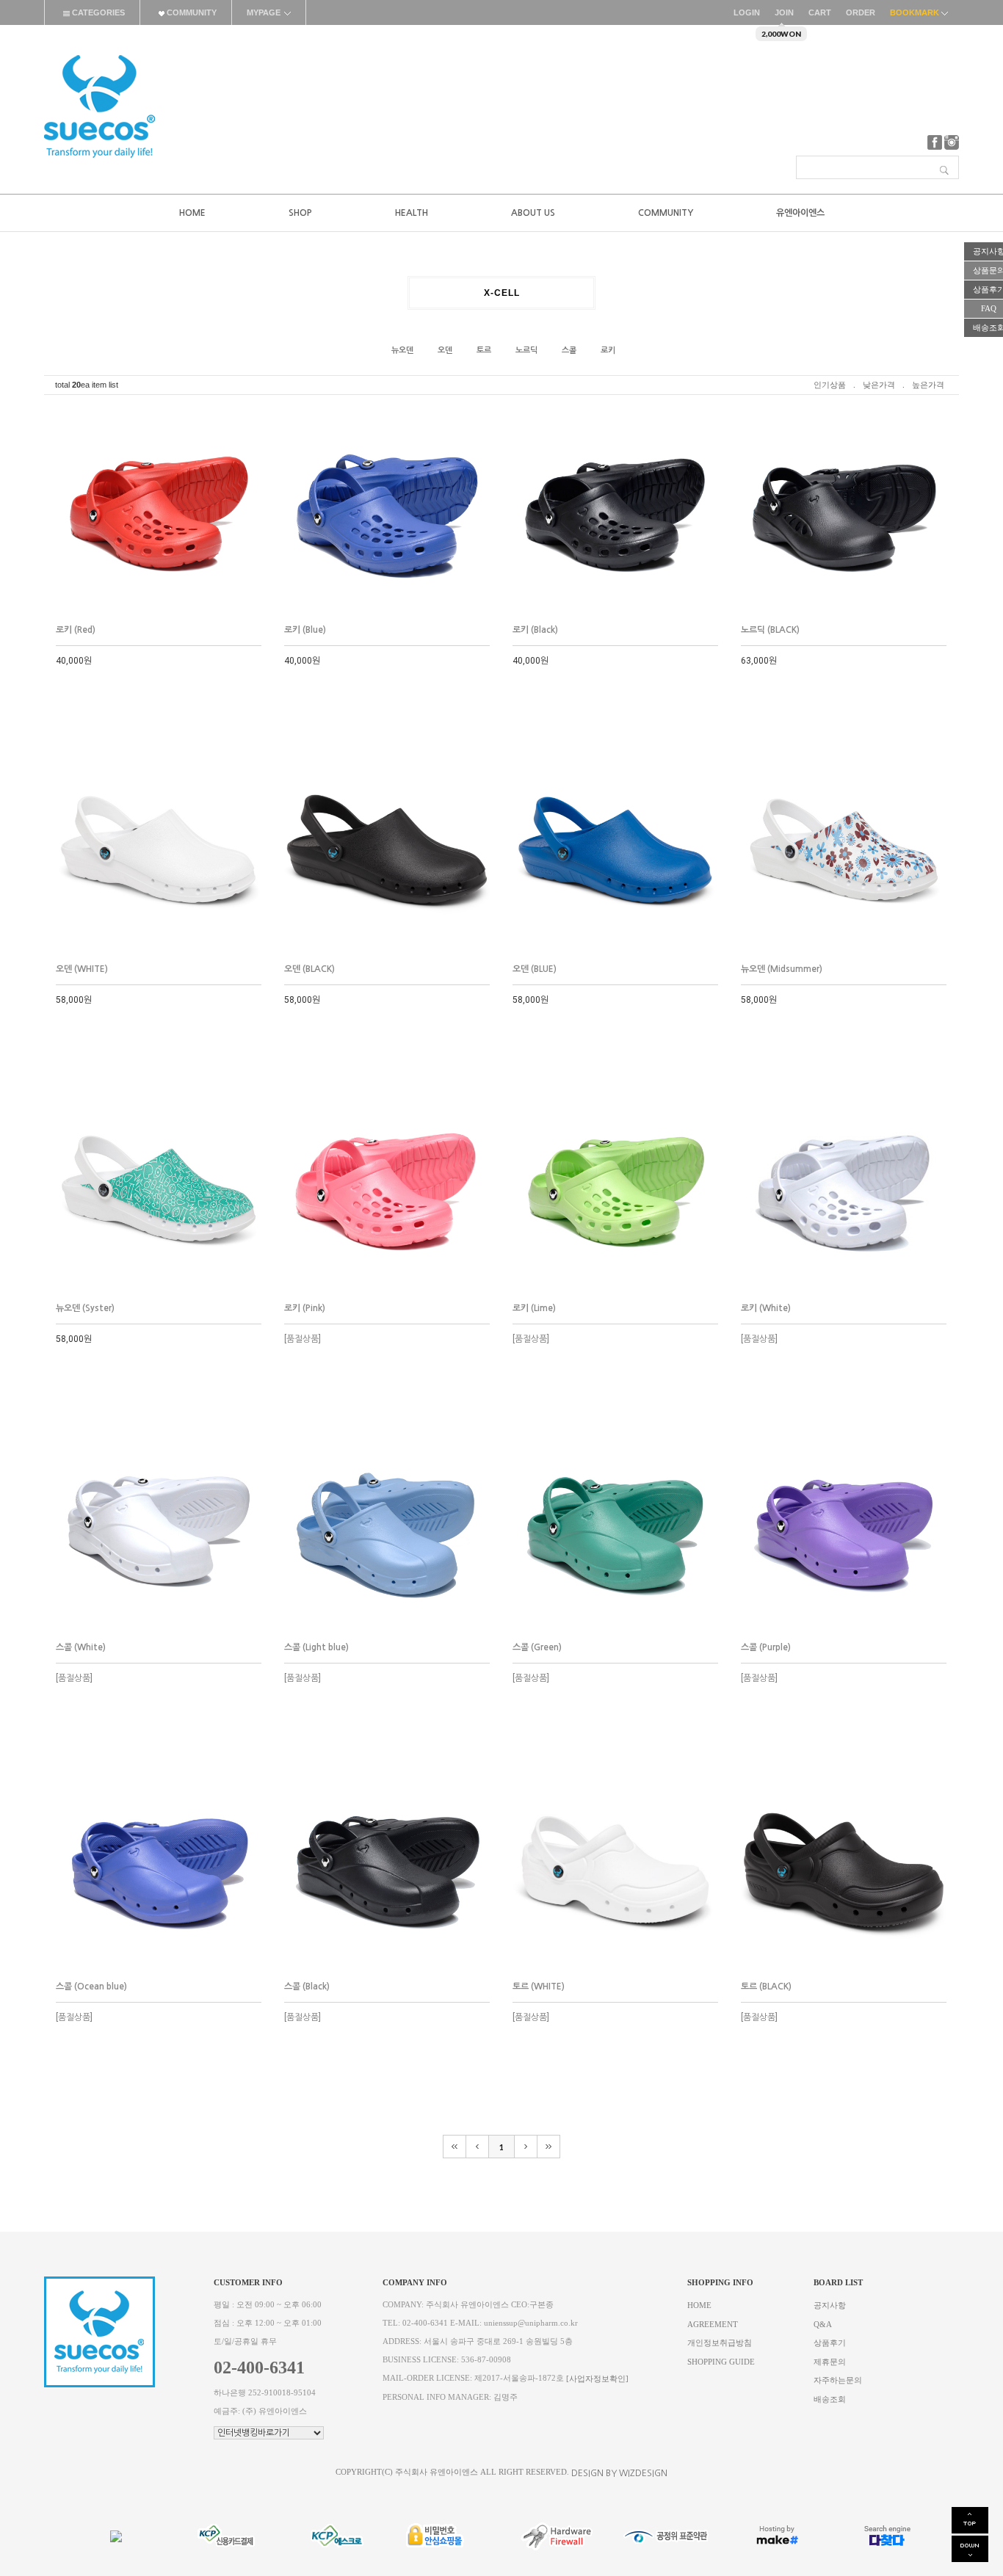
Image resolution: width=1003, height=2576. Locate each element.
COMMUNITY (191, 12)
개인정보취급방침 (720, 2343)
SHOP (300, 213)
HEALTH (412, 213)
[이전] (478, 2147)
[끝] (549, 2147)
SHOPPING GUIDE (721, 2361)
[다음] (526, 2147)
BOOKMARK (916, 12)
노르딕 (526, 351)
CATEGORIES (97, 12)
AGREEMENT (713, 2324)
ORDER (861, 12)
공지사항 (830, 2305)
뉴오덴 (402, 351)
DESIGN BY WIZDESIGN (619, 2473)
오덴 (445, 351)
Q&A (823, 2324)
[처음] (455, 2147)
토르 (484, 351)
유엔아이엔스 (800, 213)
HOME (192, 213)
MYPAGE (264, 12)
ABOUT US (533, 213)
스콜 (569, 351)
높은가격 (928, 385)
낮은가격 (879, 385)
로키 (608, 351)
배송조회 (830, 2399)
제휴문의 (830, 2361)
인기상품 (830, 385)
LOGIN (747, 12)
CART (820, 12)
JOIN (784, 12)
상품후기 (830, 2343)
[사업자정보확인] (597, 2379)
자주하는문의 (838, 2380)
